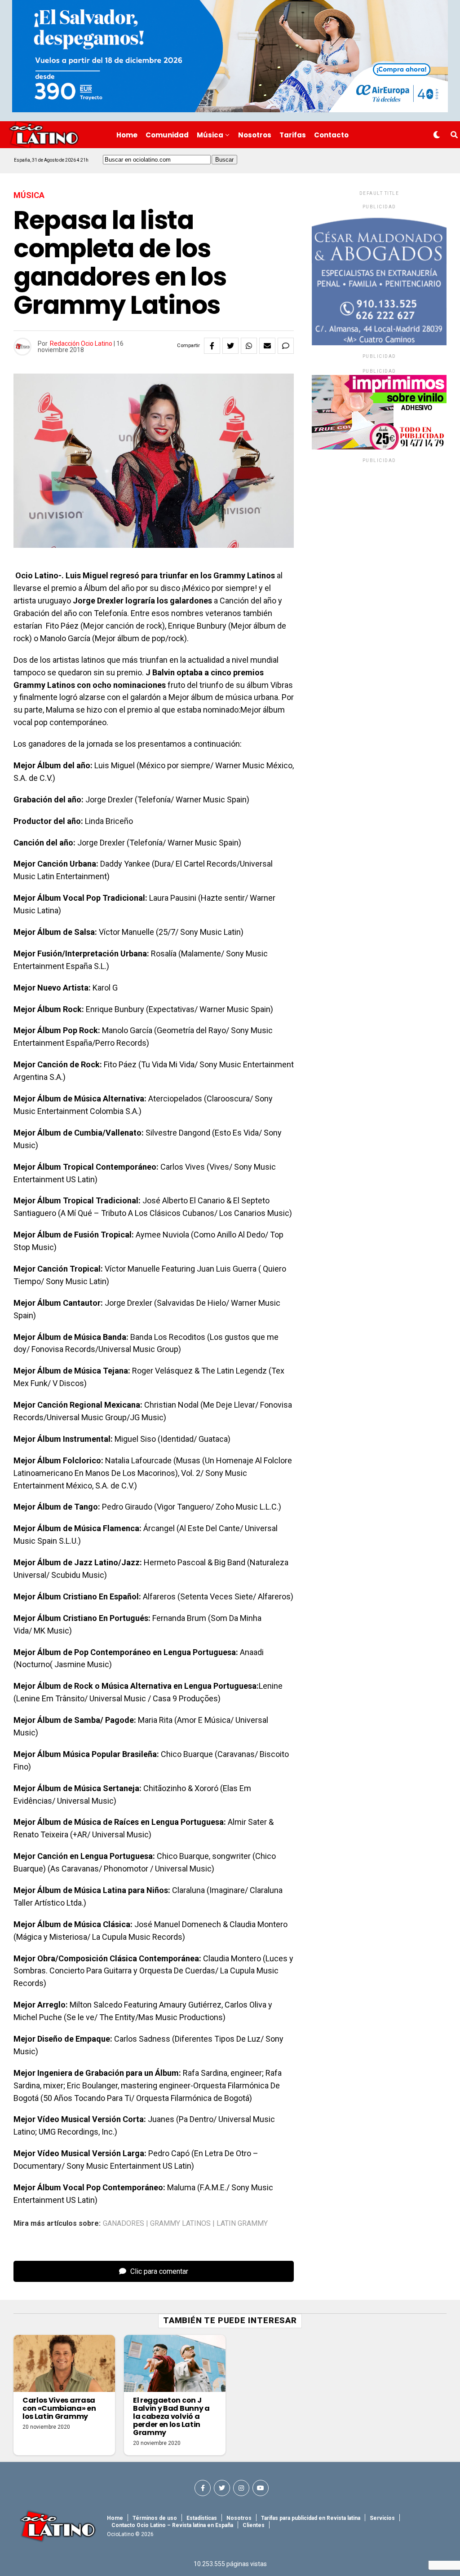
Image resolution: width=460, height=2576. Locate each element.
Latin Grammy (242, 2224)
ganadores (124, 2224)
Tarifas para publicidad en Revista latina (311, 2518)
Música (210, 135)
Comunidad (167, 135)
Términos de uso (155, 2518)
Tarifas (293, 135)
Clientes (254, 2525)
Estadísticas (202, 2518)
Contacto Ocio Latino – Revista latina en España (172, 2525)
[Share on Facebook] (212, 346)
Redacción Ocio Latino (81, 343)
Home (127, 135)
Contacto (331, 135)
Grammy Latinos (180, 2224)
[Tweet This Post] (230, 346)
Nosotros (255, 135)
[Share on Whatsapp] (249, 346)
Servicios (382, 2518)
